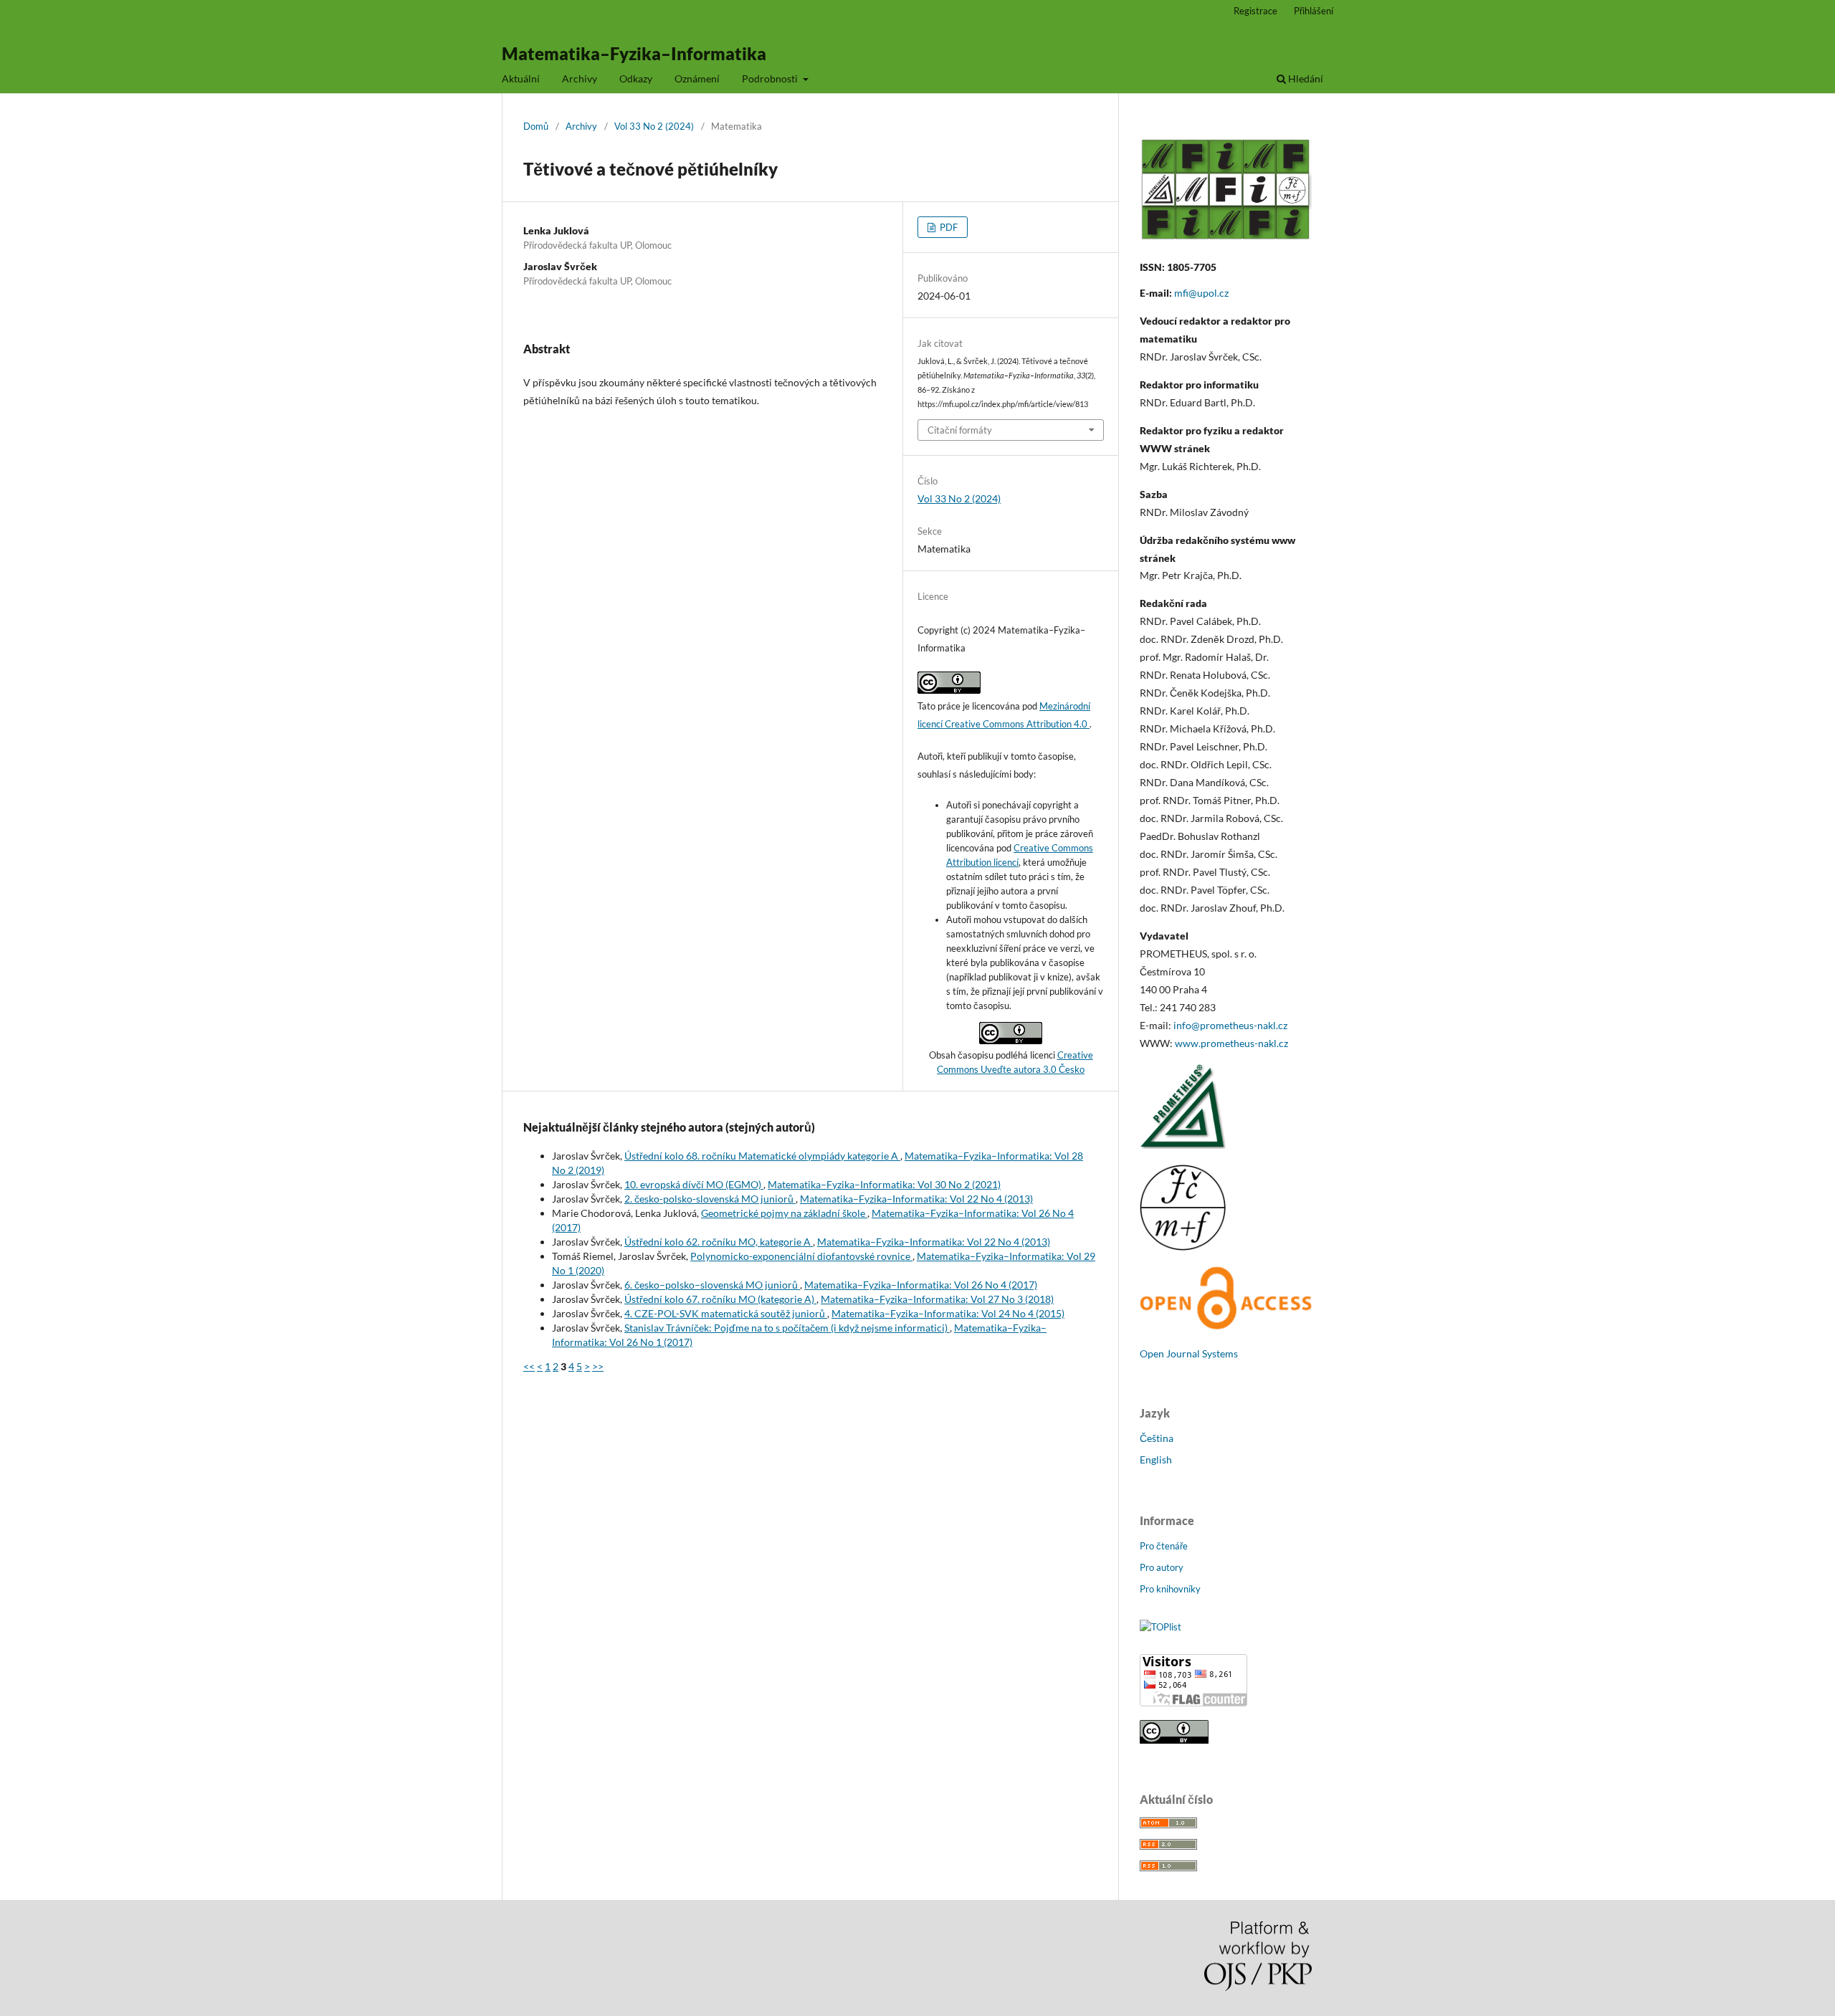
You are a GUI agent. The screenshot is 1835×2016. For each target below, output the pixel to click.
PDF (948, 227)
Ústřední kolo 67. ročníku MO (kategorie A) (720, 1299)
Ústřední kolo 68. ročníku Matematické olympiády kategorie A (762, 1156)
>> (598, 1366)
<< (529, 1366)
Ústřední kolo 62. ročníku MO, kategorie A (719, 1242)
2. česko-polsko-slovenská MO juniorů (710, 1199)
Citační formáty (960, 430)
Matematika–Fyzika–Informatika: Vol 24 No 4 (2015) (948, 1313)
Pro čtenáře (1164, 1546)
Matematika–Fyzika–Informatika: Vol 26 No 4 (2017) (921, 1285)
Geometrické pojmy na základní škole (784, 1213)
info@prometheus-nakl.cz (1230, 1025)
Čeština (1157, 1438)
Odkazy (636, 78)
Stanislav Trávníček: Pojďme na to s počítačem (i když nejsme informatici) (787, 1328)
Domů (536, 126)
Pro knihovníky (1170, 1589)
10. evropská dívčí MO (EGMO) (694, 1184)
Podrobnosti (771, 78)
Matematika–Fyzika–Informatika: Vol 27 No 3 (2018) (937, 1299)
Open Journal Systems (1189, 1353)
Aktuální (521, 78)
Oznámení (697, 78)
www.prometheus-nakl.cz (1231, 1043)
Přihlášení (1314, 11)
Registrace (1255, 11)
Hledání (1305, 78)
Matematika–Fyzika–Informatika (634, 53)
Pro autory (1162, 1567)
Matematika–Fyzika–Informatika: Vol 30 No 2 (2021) (884, 1184)
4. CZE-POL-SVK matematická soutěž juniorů (726, 1313)
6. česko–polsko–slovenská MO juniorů (712, 1285)
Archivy (580, 78)
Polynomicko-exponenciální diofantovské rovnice (801, 1256)
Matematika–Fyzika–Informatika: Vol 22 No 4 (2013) (916, 1199)
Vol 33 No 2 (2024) (654, 126)
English (1156, 1460)
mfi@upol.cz (1201, 293)
